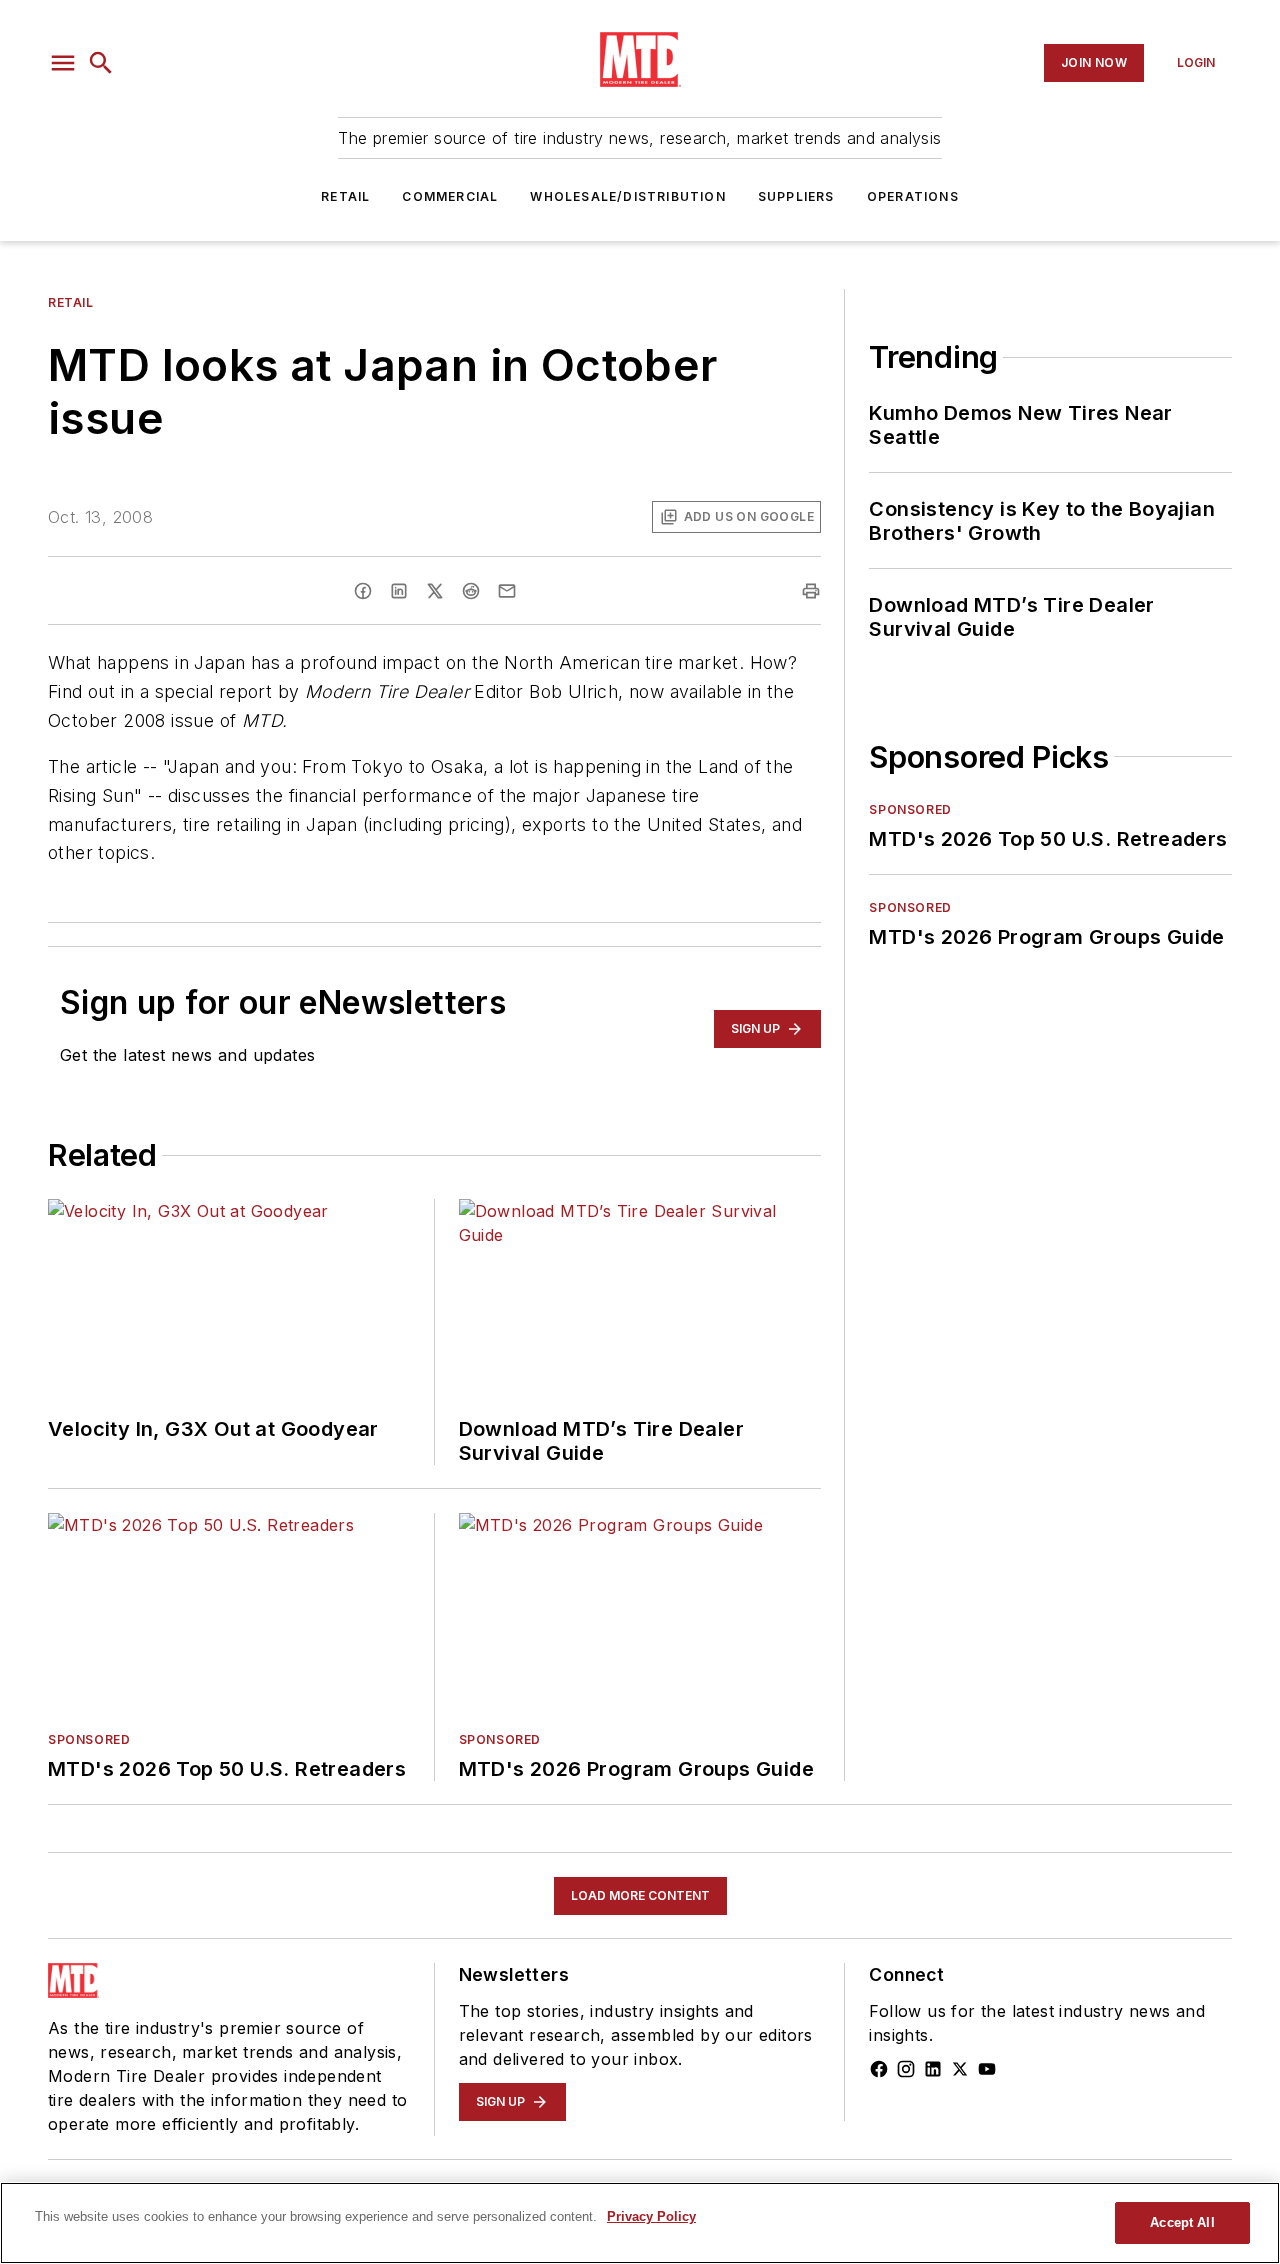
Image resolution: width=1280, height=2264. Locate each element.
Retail (345, 196)
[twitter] (435, 591)
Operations (913, 196)
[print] (811, 591)
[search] (101, 63)
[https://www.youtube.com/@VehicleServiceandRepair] (987, 2069)
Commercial (450, 196)
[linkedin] (399, 591)
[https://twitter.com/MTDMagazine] (960, 2069)
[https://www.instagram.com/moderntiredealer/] (906, 2069)
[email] (507, 591)
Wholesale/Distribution (627, 196)
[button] (63, 63)
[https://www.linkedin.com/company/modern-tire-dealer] (933, 2069)
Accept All (1182, 2222)
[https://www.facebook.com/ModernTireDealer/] (879, 2069)
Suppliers (796, 196)
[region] (640, 2223)
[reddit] (471, 591)
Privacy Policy (651, 2216)
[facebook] (363, 591)
